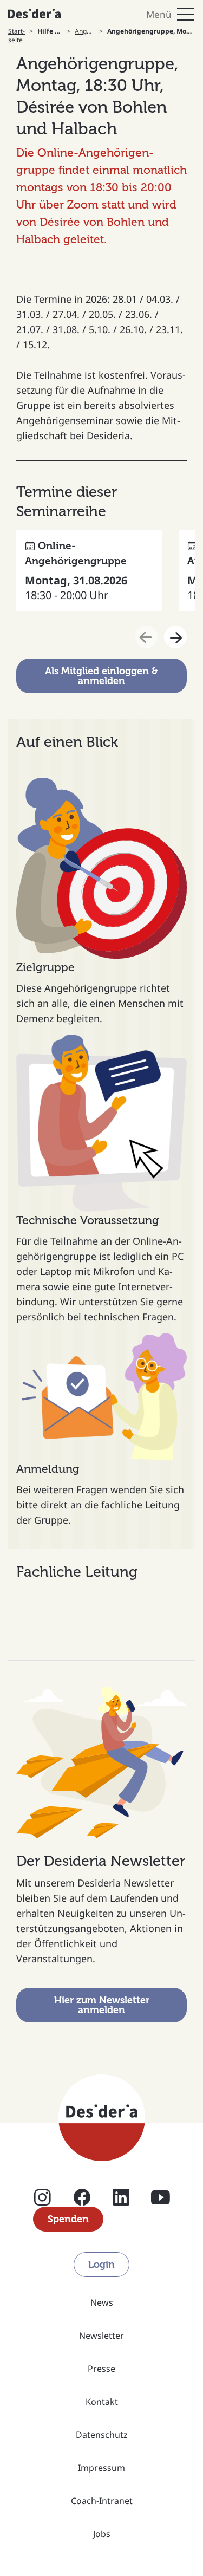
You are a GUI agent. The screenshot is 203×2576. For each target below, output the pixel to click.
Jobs (102, 2534)
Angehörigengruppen (85, 31)
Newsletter (101, 2336)
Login (101, 2265)
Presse (101, 2369)
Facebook (82, 2201)
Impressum (101, 2468)
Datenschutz (102, 2435)
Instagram (42, 2201)
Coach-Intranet (102, 2501)
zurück (146, 637)
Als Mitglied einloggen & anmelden (101, 676)
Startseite (17, 36)
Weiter (175, 637)
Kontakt (102, 2402)
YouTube (161, 2201)
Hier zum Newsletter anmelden (102, 2005)
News (102, 2302)
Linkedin (121, 2201)
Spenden (68, 2219)
